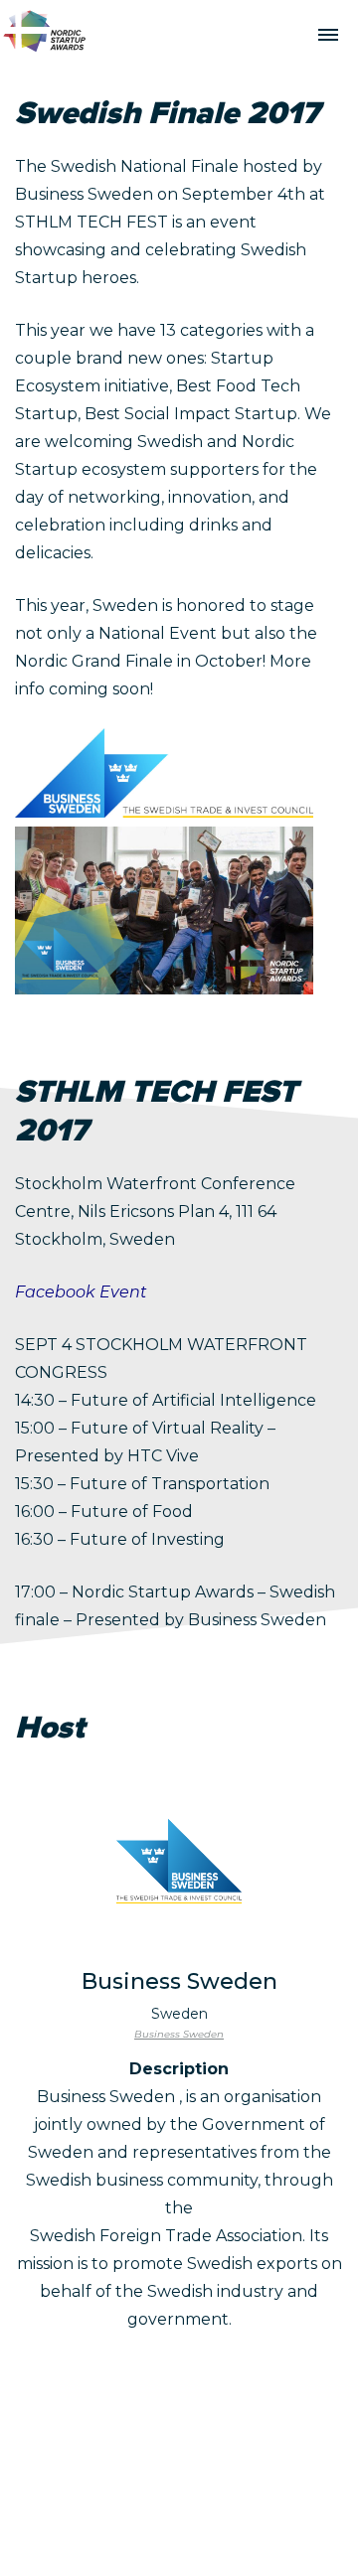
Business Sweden (179, 2034)
